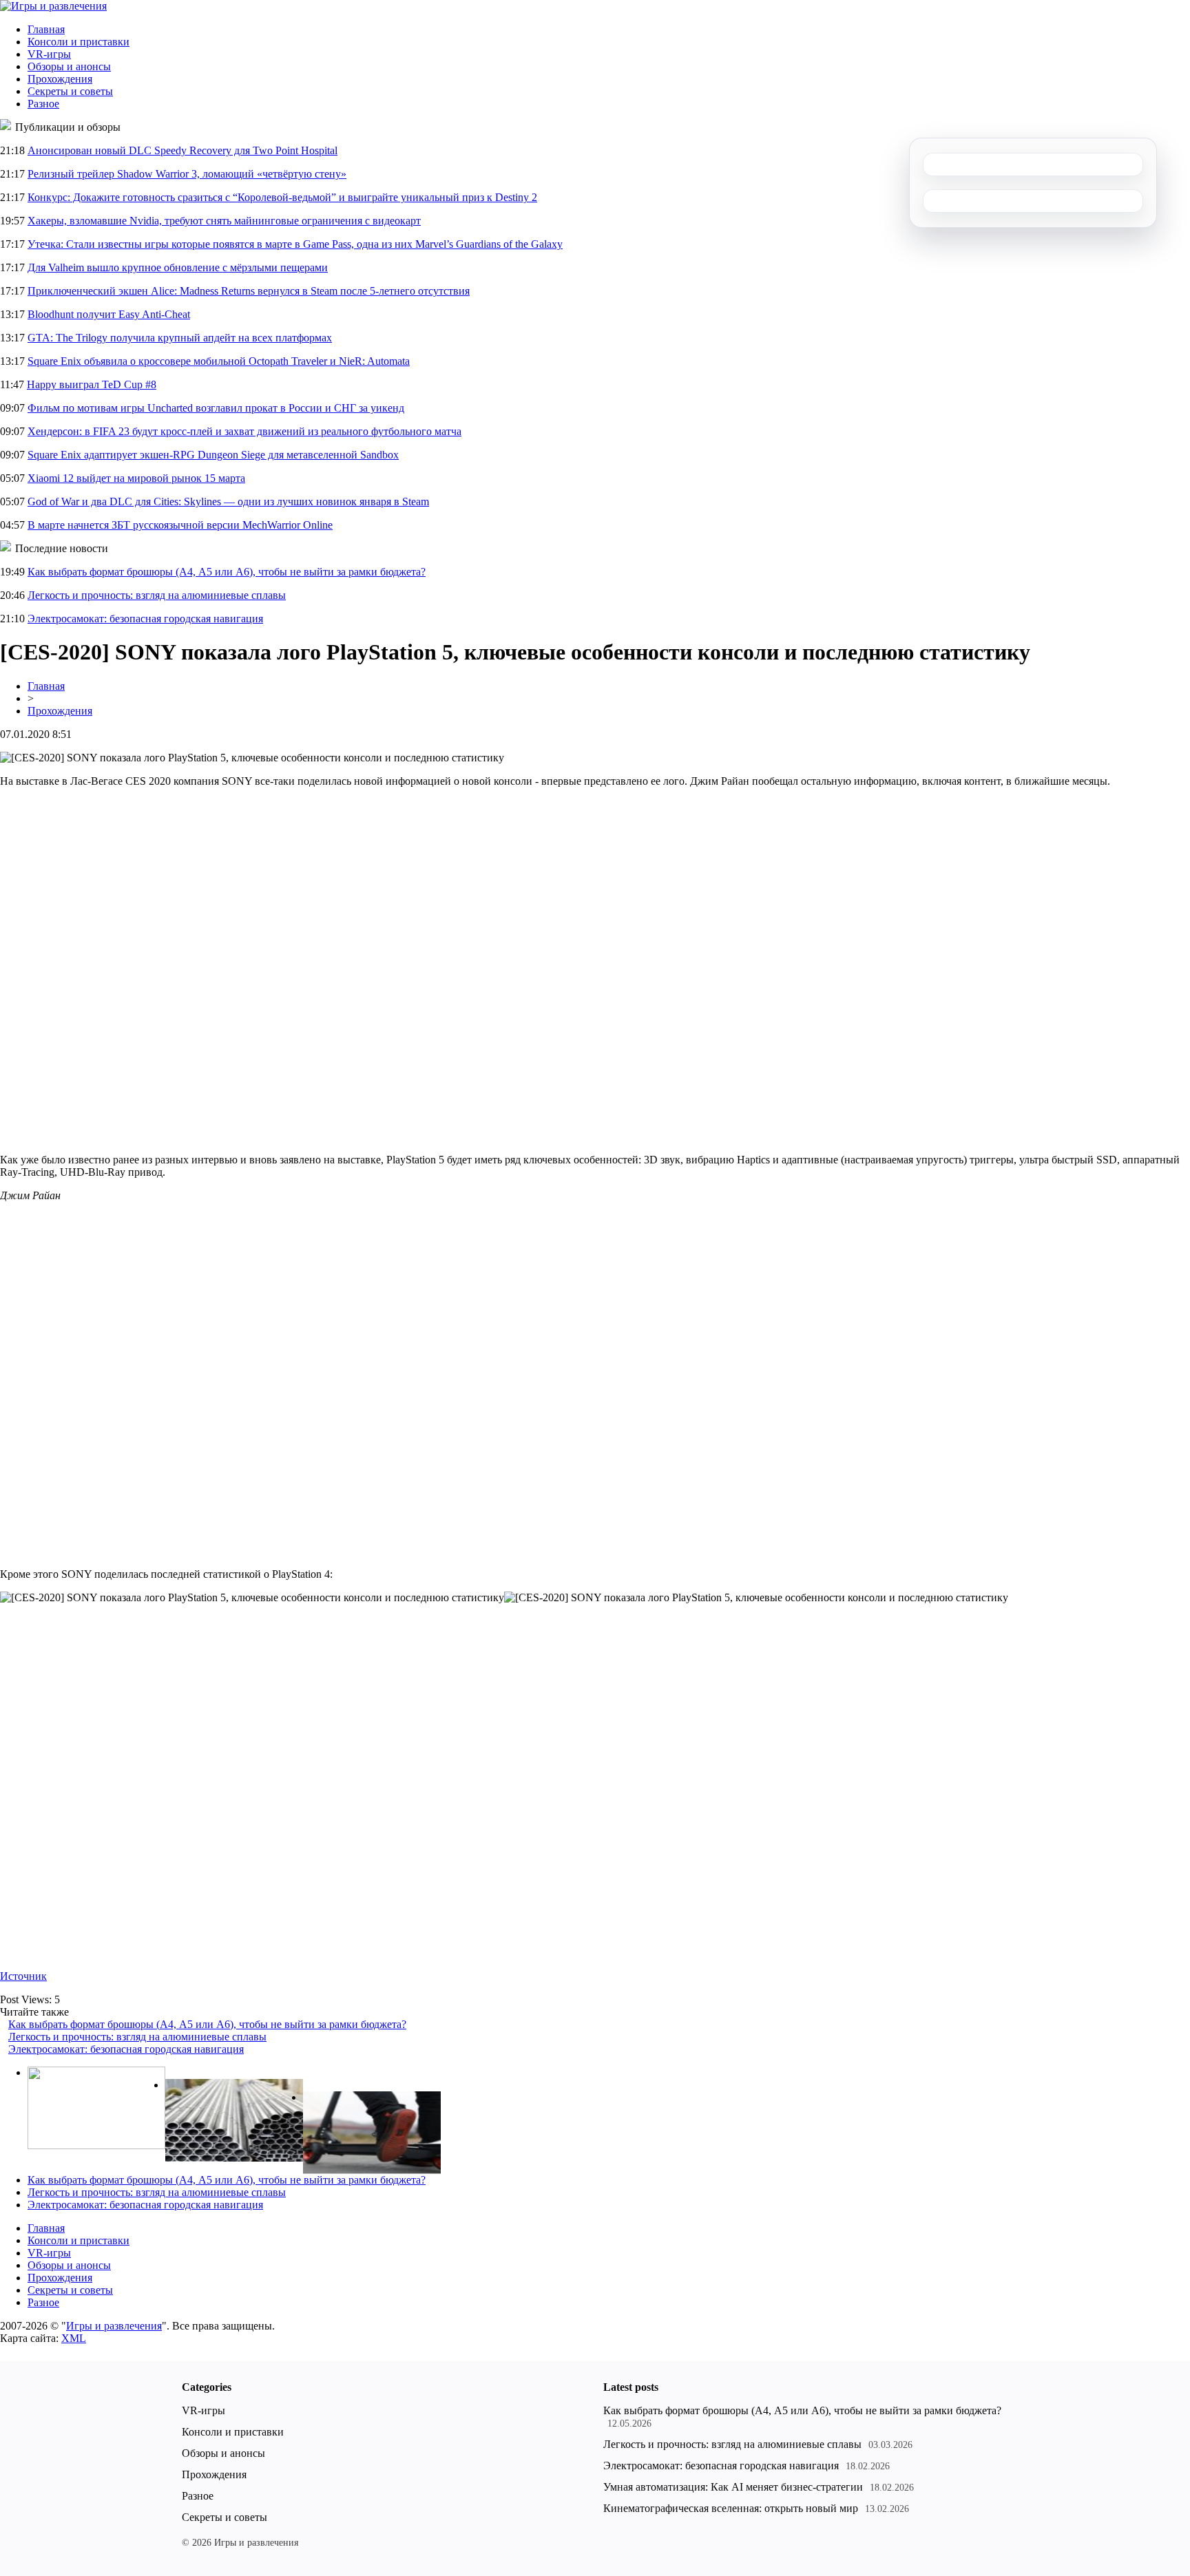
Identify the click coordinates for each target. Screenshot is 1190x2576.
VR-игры (49, 54)
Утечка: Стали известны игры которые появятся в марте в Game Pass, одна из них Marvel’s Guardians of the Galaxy (295, 244)
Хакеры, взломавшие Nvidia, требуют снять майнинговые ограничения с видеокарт (224, 221)
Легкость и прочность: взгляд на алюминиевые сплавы (157, 595)
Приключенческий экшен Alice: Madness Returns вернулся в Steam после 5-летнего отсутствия (249, 291)
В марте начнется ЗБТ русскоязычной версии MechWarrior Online (180, 525)
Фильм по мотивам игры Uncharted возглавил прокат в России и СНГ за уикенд (216, 408)
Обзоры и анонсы (69, 66)
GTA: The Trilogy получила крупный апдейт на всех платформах (180, 338)
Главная (46, 29)
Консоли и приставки (79, 42)
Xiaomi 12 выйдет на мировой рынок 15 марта (136, 478)
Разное (43, 104)
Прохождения (60, 79)
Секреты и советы (70, 91)
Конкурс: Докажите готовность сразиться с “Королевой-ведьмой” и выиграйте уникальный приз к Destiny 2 (282, 197)
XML (74, 2338)
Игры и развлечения (114, 2326)
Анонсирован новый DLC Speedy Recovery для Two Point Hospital (182, 150)
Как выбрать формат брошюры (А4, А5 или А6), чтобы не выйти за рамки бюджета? (227, 572)
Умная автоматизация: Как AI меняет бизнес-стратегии (733, 2487)
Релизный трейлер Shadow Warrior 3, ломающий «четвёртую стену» (187, 174)
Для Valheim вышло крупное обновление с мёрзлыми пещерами (178, 267)
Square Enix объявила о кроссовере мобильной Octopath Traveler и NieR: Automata (219, 361)
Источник (23, 1976)
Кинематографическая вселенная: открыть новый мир (731, 2508)
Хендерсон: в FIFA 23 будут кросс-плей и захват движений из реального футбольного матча (244, 431)
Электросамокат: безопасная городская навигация (145, 619)
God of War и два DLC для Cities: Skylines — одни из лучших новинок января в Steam (228, 502)
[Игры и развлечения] (53, 6)
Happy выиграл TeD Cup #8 (92, 384)
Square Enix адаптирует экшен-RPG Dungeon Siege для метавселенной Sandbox (213, 455)
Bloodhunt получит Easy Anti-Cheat (109, 314)
